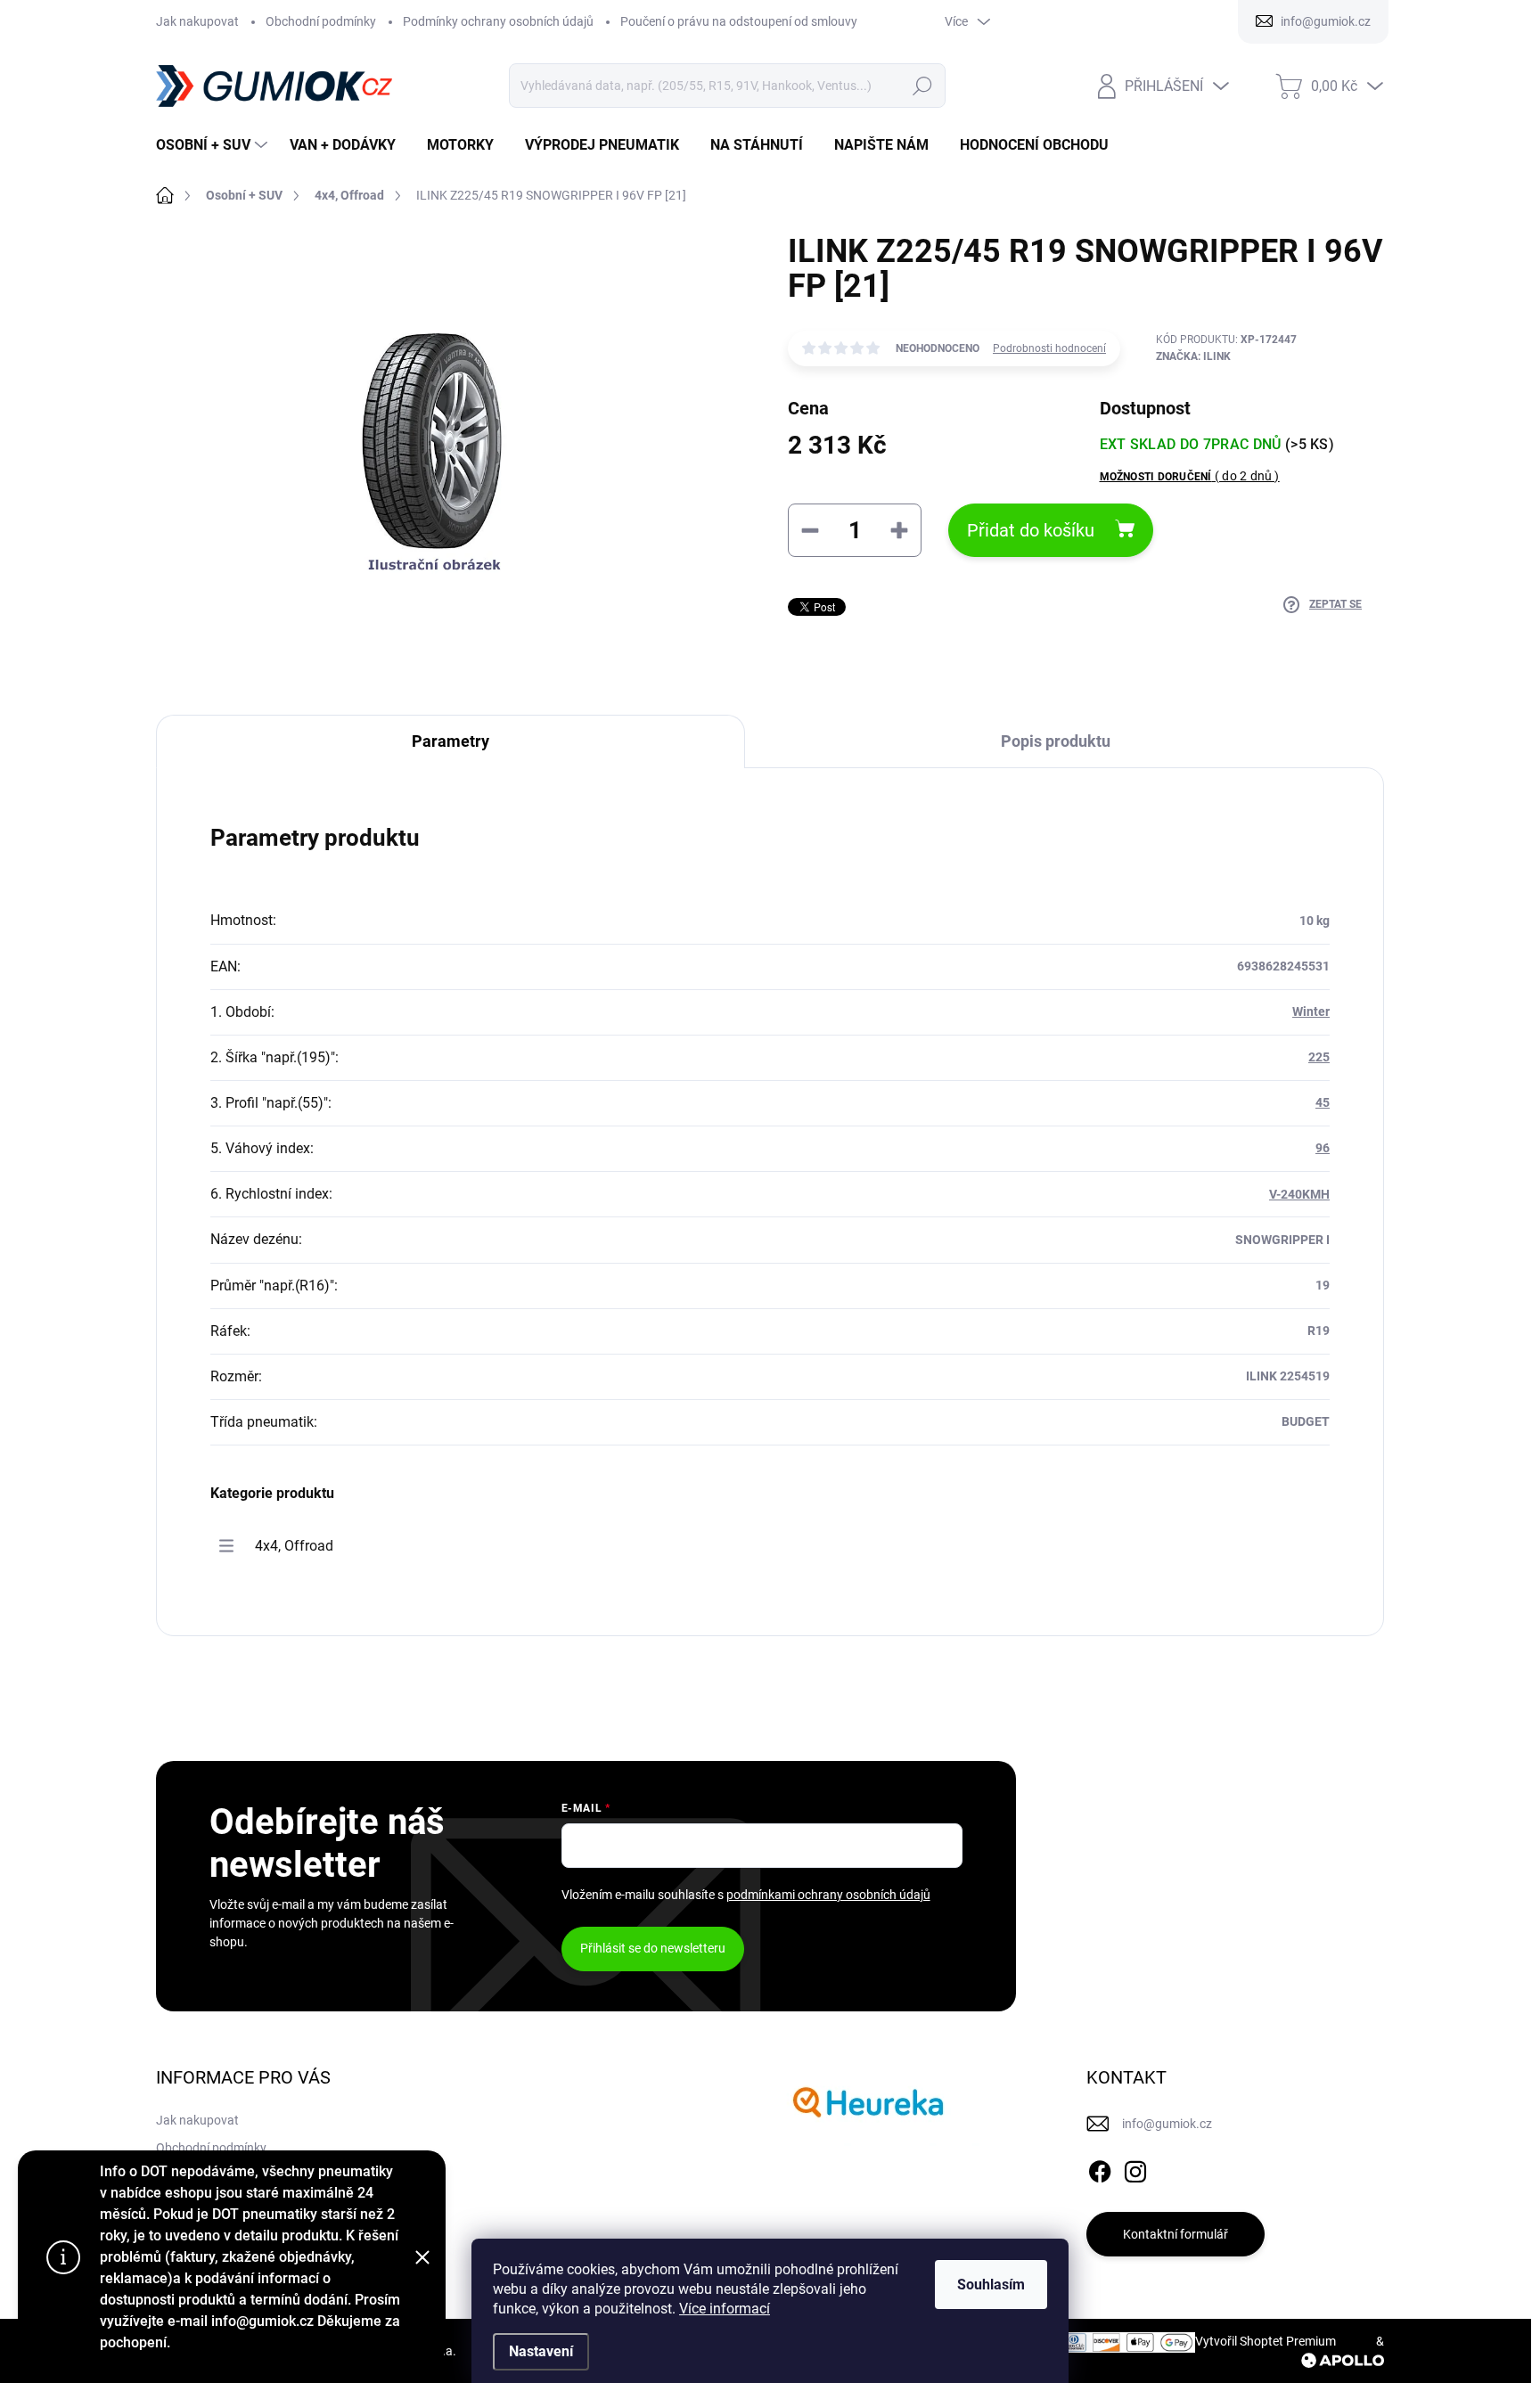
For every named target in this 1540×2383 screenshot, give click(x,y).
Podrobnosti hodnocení (1049, 348)
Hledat (922, 86)
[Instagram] (1135, 2168)
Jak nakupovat (197, 21)
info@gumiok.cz (1167, 2124)
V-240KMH (1299, 1194)
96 (1323, 1148)
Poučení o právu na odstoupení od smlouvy (739, 21)
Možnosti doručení (1190, 476)
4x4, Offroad (294, 1546)
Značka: (1193, 356)
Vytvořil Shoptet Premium (1266, 2341)
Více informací (725, 2309)
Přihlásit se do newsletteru (653, 1948)
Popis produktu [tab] (1056, 741)
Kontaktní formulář (1175, 2234)
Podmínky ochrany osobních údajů (498, 21)
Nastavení (541, 2351)
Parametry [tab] (451, 741)
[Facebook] (1100, 2168)
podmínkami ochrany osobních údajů (828, 1895)
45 (1323, 1102)
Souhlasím (991, 2285)
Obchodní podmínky (321, 21)
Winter (1311, 1011)
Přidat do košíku (1031, 530)
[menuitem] (214, 145)
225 (1319, 1057)
